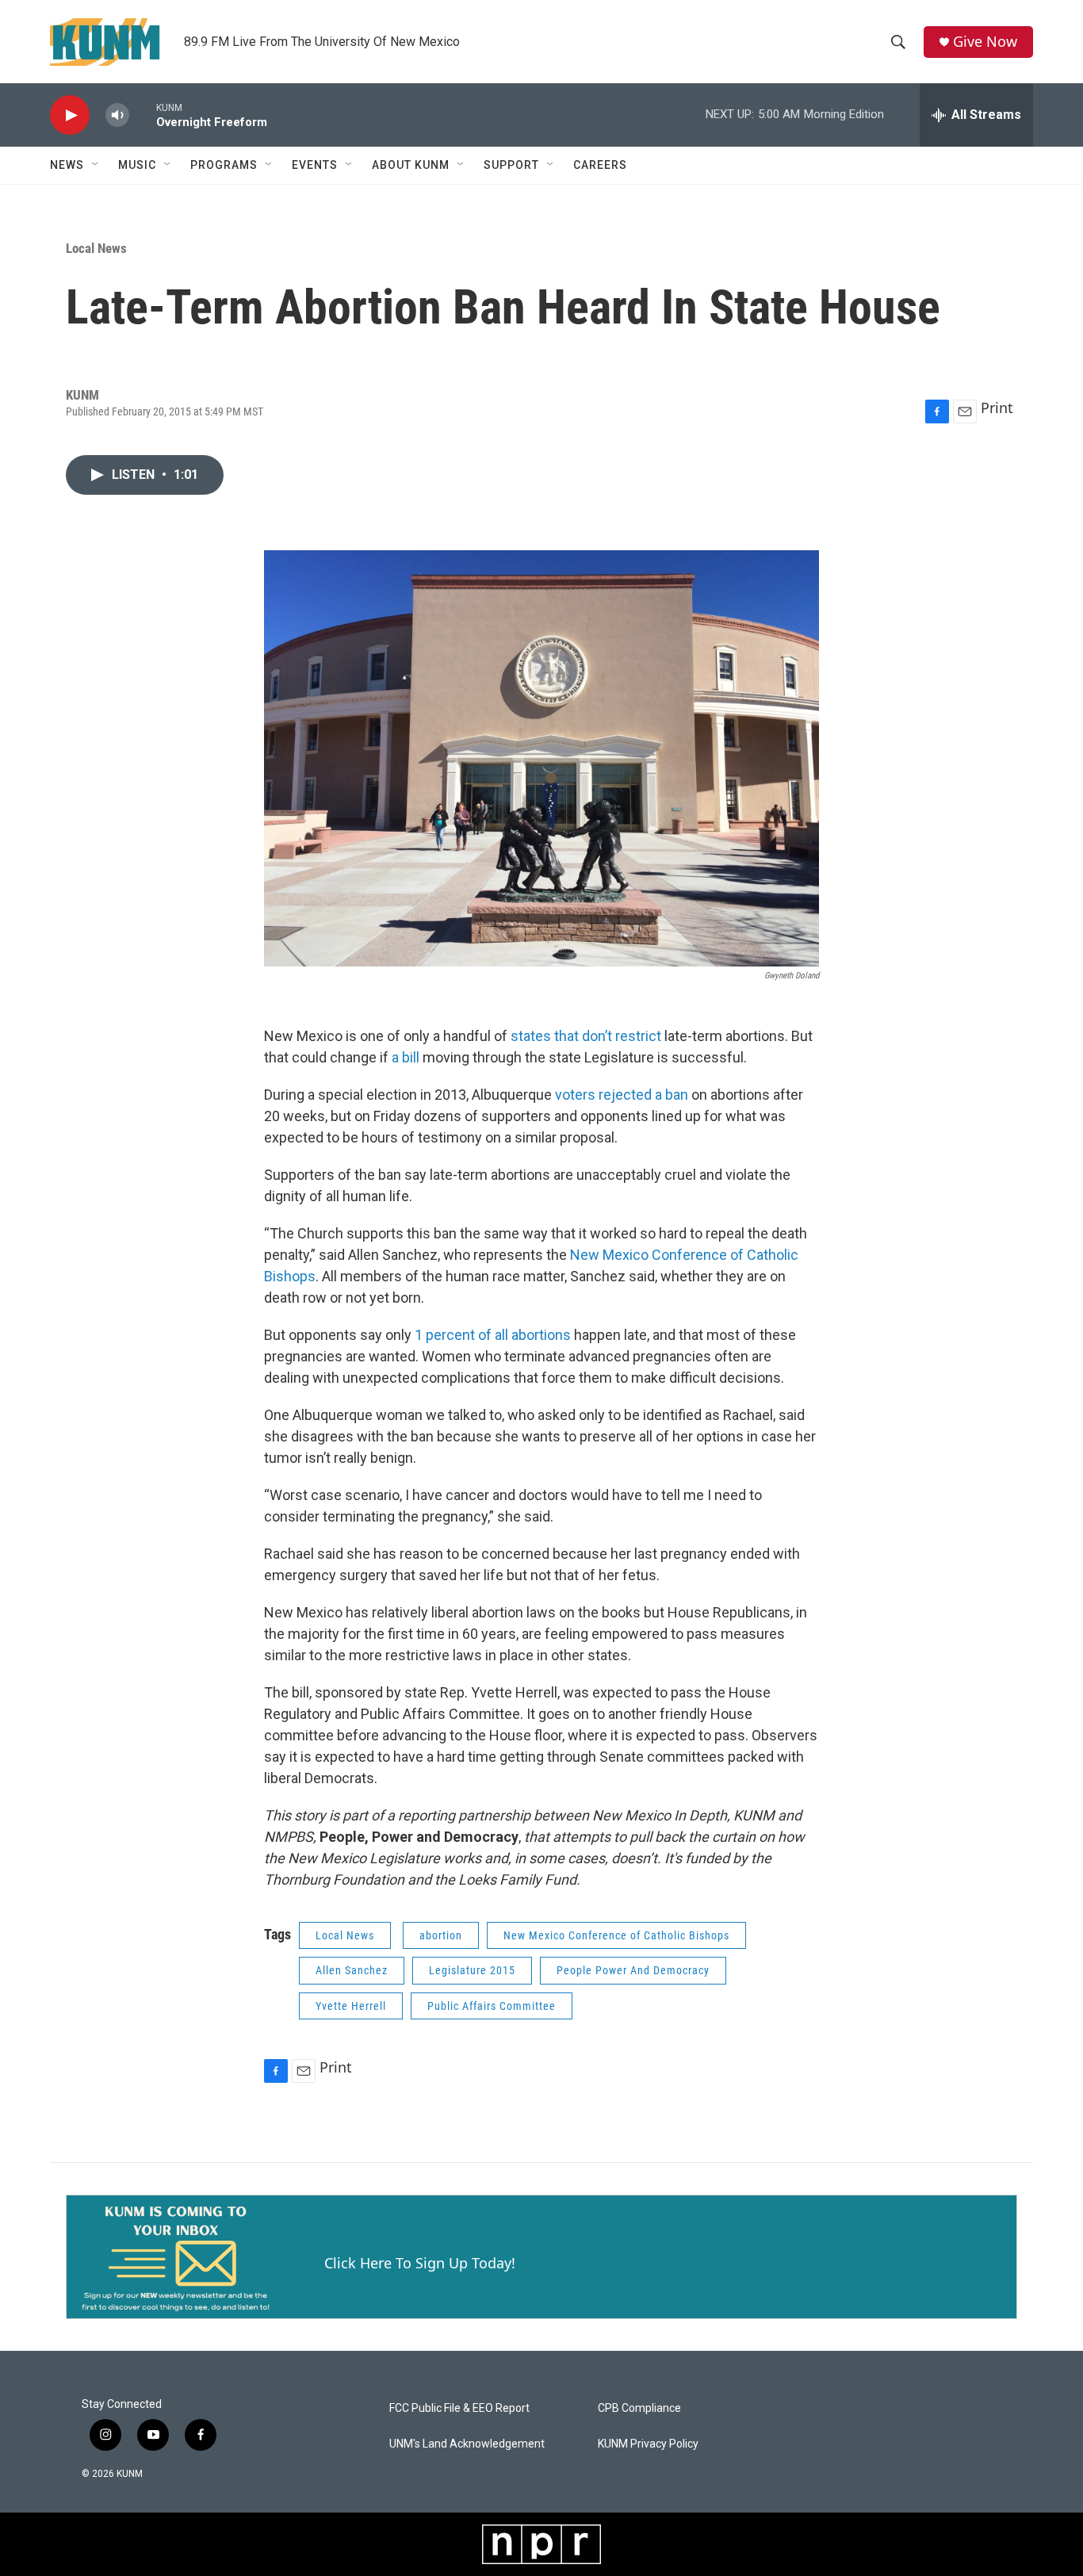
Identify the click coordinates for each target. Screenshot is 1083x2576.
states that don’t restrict (586, 1036)
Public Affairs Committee (492, 2006)
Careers (600, 165)
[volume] (117, 115)
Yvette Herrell (351, 2006)
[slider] (143, 115)
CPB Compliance (639, 2408)
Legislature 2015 (472, 1970)
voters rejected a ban (622, 1095)
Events (315, 165)
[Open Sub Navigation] (96, 165)
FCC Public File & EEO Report (459, 2408)
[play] (70, 115)
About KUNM (411, 165)
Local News (96, 248)
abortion (441, 1935)
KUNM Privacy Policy (648, 2444)
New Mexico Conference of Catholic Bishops (616, 1935)
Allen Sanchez (352, 1970)
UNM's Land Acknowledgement (467, 2444)
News (67, 165)
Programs (224, 165)
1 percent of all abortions (493, 1335)
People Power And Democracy (633, 1970)
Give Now (985, 42)
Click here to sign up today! (420, 2263)
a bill (406, 1057)
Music (137, 165)
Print (997, 408)
